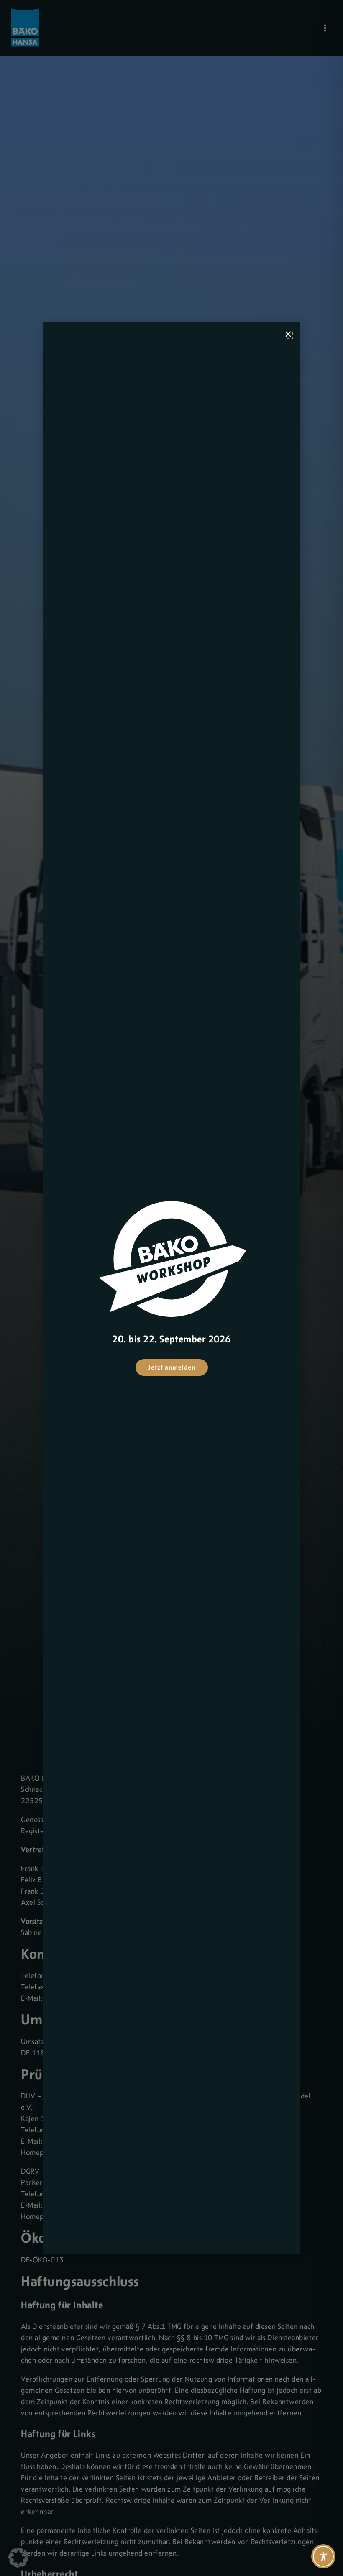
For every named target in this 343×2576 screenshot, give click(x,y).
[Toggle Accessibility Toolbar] (323, 2556)
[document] (171, 1288)
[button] (18, 2558)
